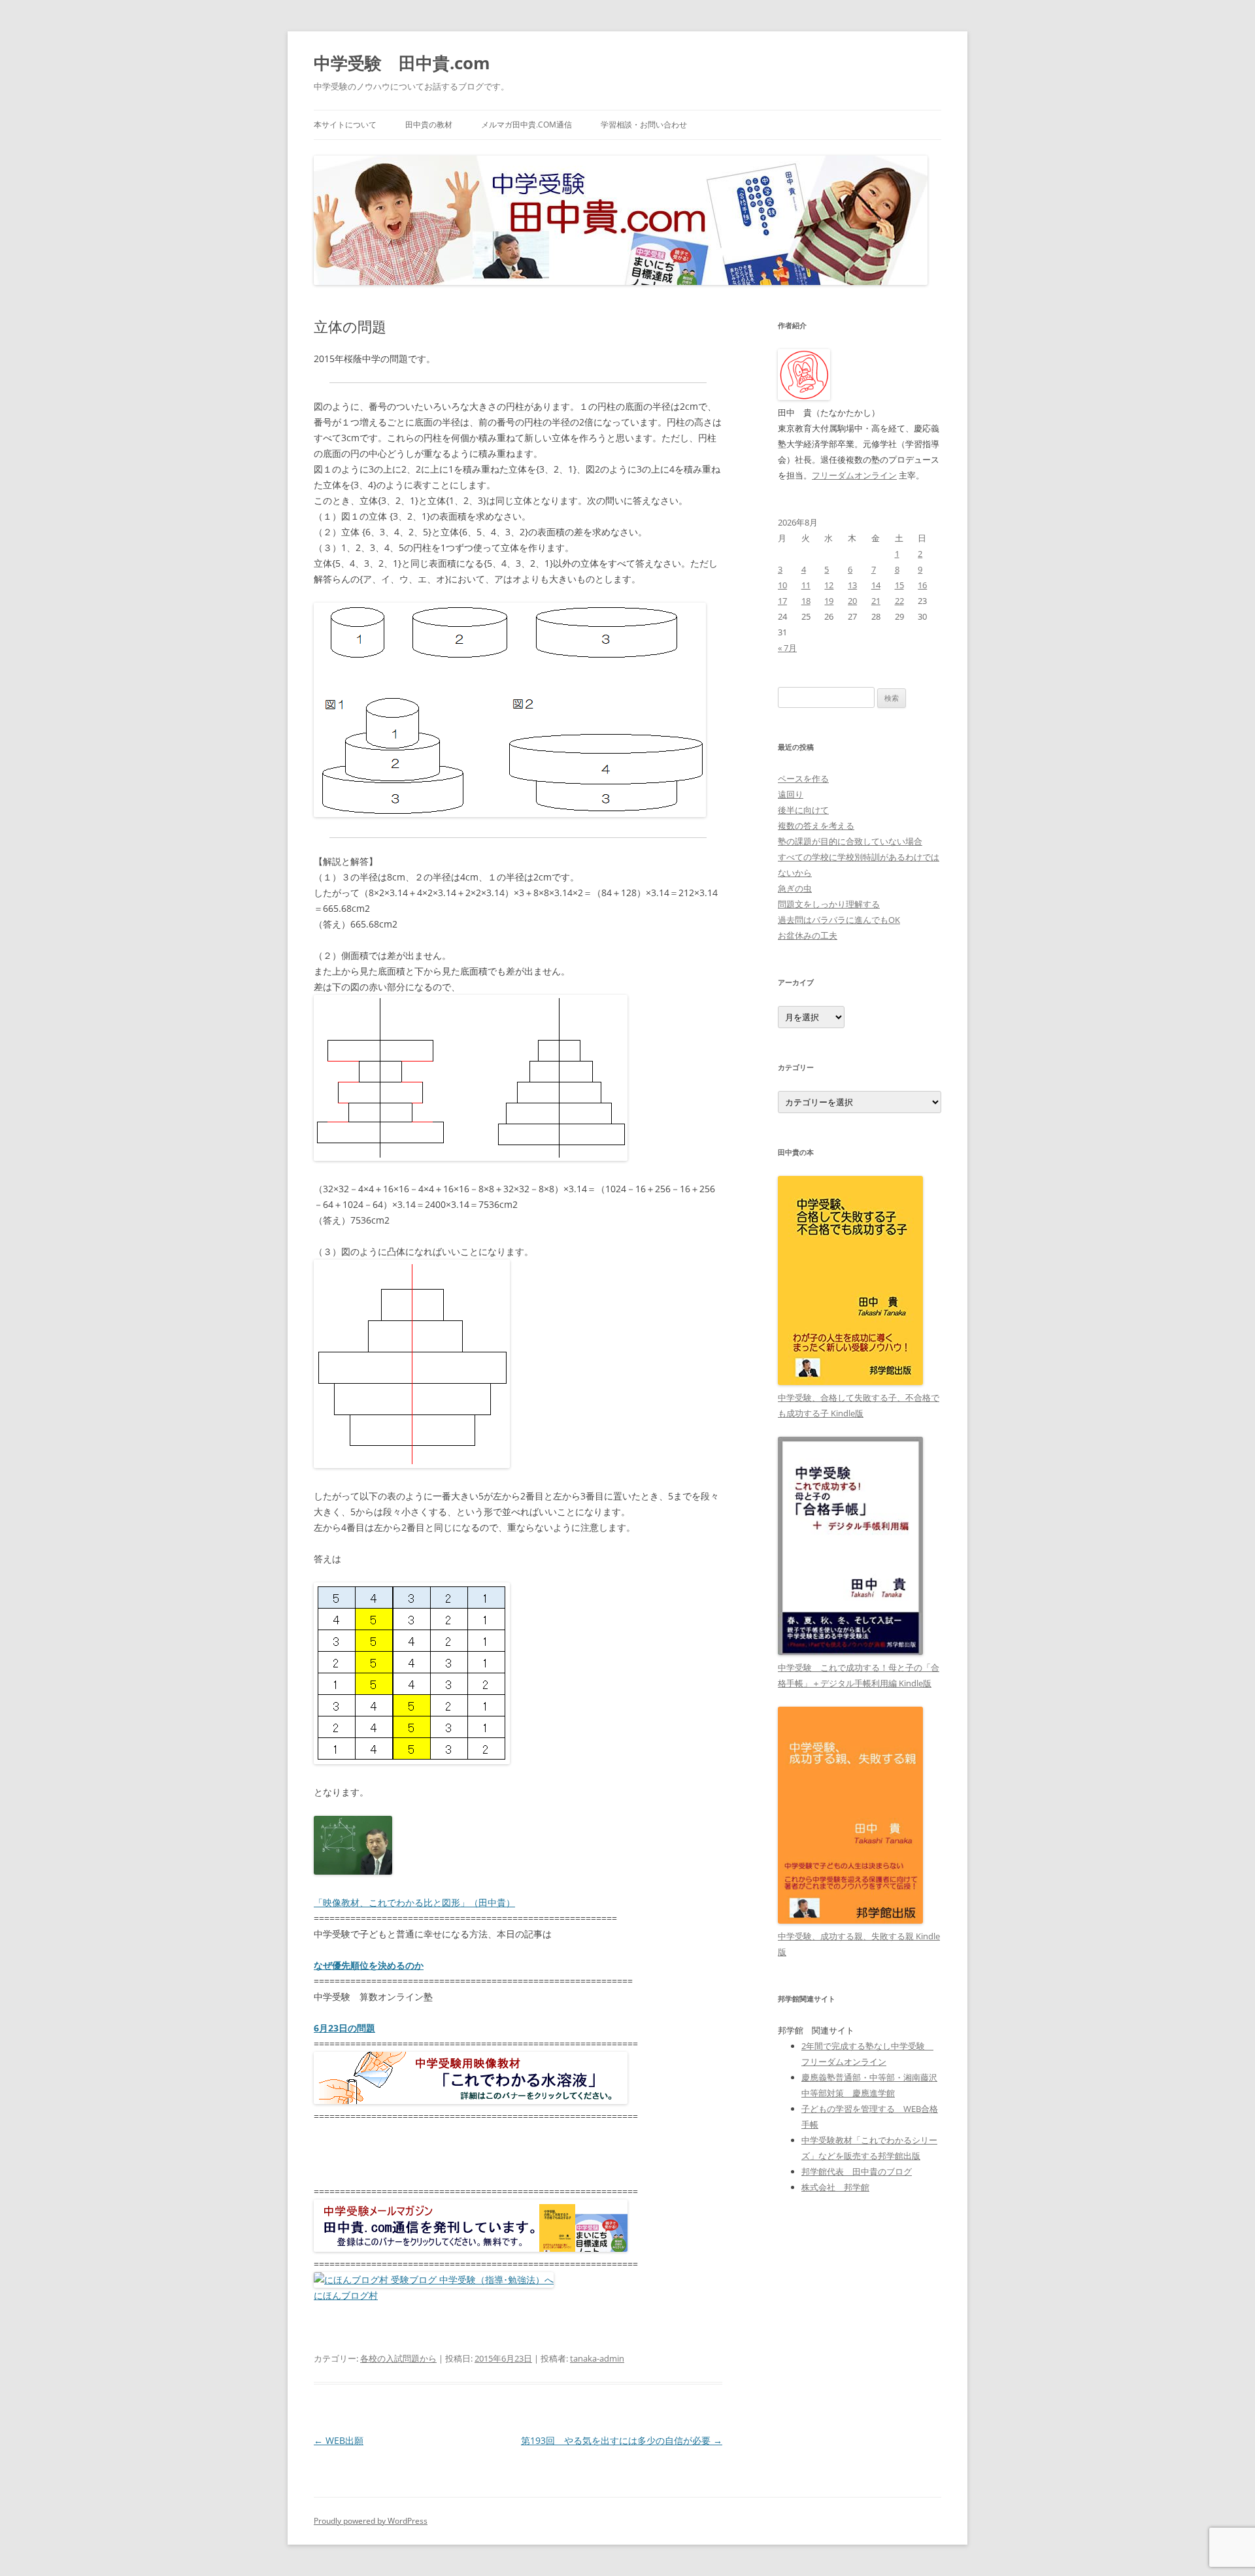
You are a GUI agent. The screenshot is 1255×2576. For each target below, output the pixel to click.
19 (829, 601)
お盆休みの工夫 (808, 935)
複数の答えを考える (816, 826)
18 (806, 601)
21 (876, 601)
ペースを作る (803, 778)
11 (806, 585)
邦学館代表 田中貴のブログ (857, 2171)
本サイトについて (345, 125)
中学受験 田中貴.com (402, 63)
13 (852, 585)
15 (899, 585)
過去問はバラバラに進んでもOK (839, 920)
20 (852, 601)
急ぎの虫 (795, 888)
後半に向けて (803, 810)
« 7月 (787, 648)
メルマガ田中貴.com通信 (527, 125)
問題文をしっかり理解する (829, 904)
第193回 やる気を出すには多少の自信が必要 (622, 2440)
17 (782, 601)
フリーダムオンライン (854, 475)
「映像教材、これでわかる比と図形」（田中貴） (414, 1902)
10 (782, 585)
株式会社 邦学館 (835, 2187)
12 (829, 585)
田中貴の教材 (429, 125)
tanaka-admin (597, 2358)
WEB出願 (339, 2440)
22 (899, 601)
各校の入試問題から (398, 2358)
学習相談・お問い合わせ (644, 125)
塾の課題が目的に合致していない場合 (850, 841)
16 (922, 585)
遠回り (791, 794)
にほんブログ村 (346, 2295)
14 (876, 585)
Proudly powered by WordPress (371, 2521)
